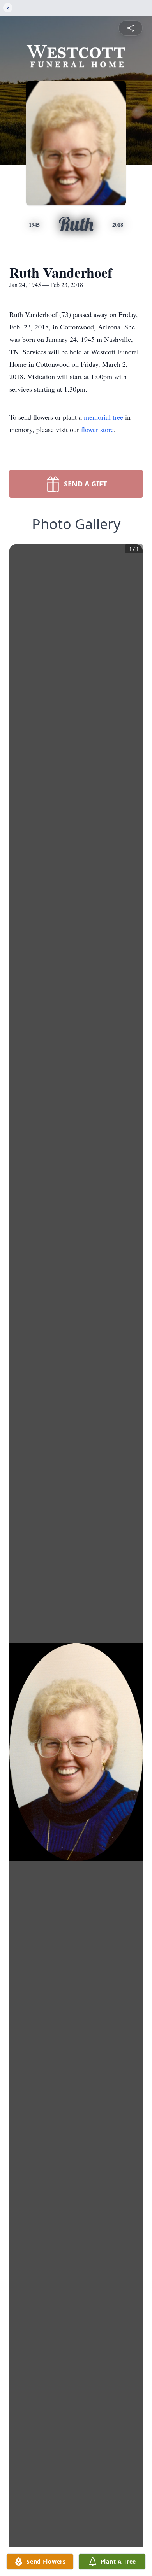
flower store (97, 429)
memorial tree (103, 417)
